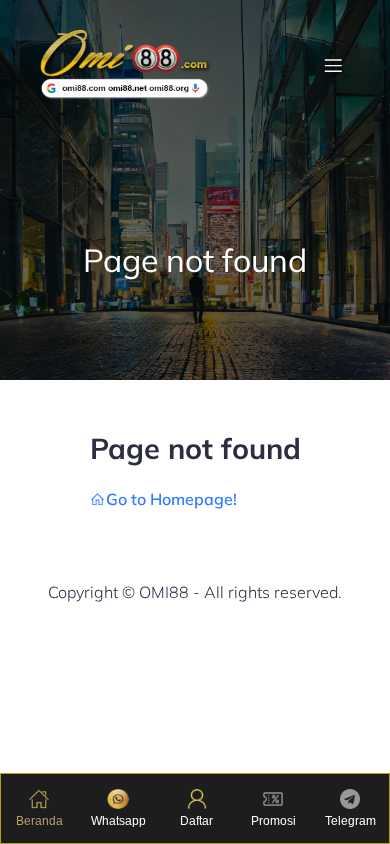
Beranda (39, 821)
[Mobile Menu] (333, 65)
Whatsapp (118, 821)
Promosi (273, 821)
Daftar (196, 821)
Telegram (350, 821)
